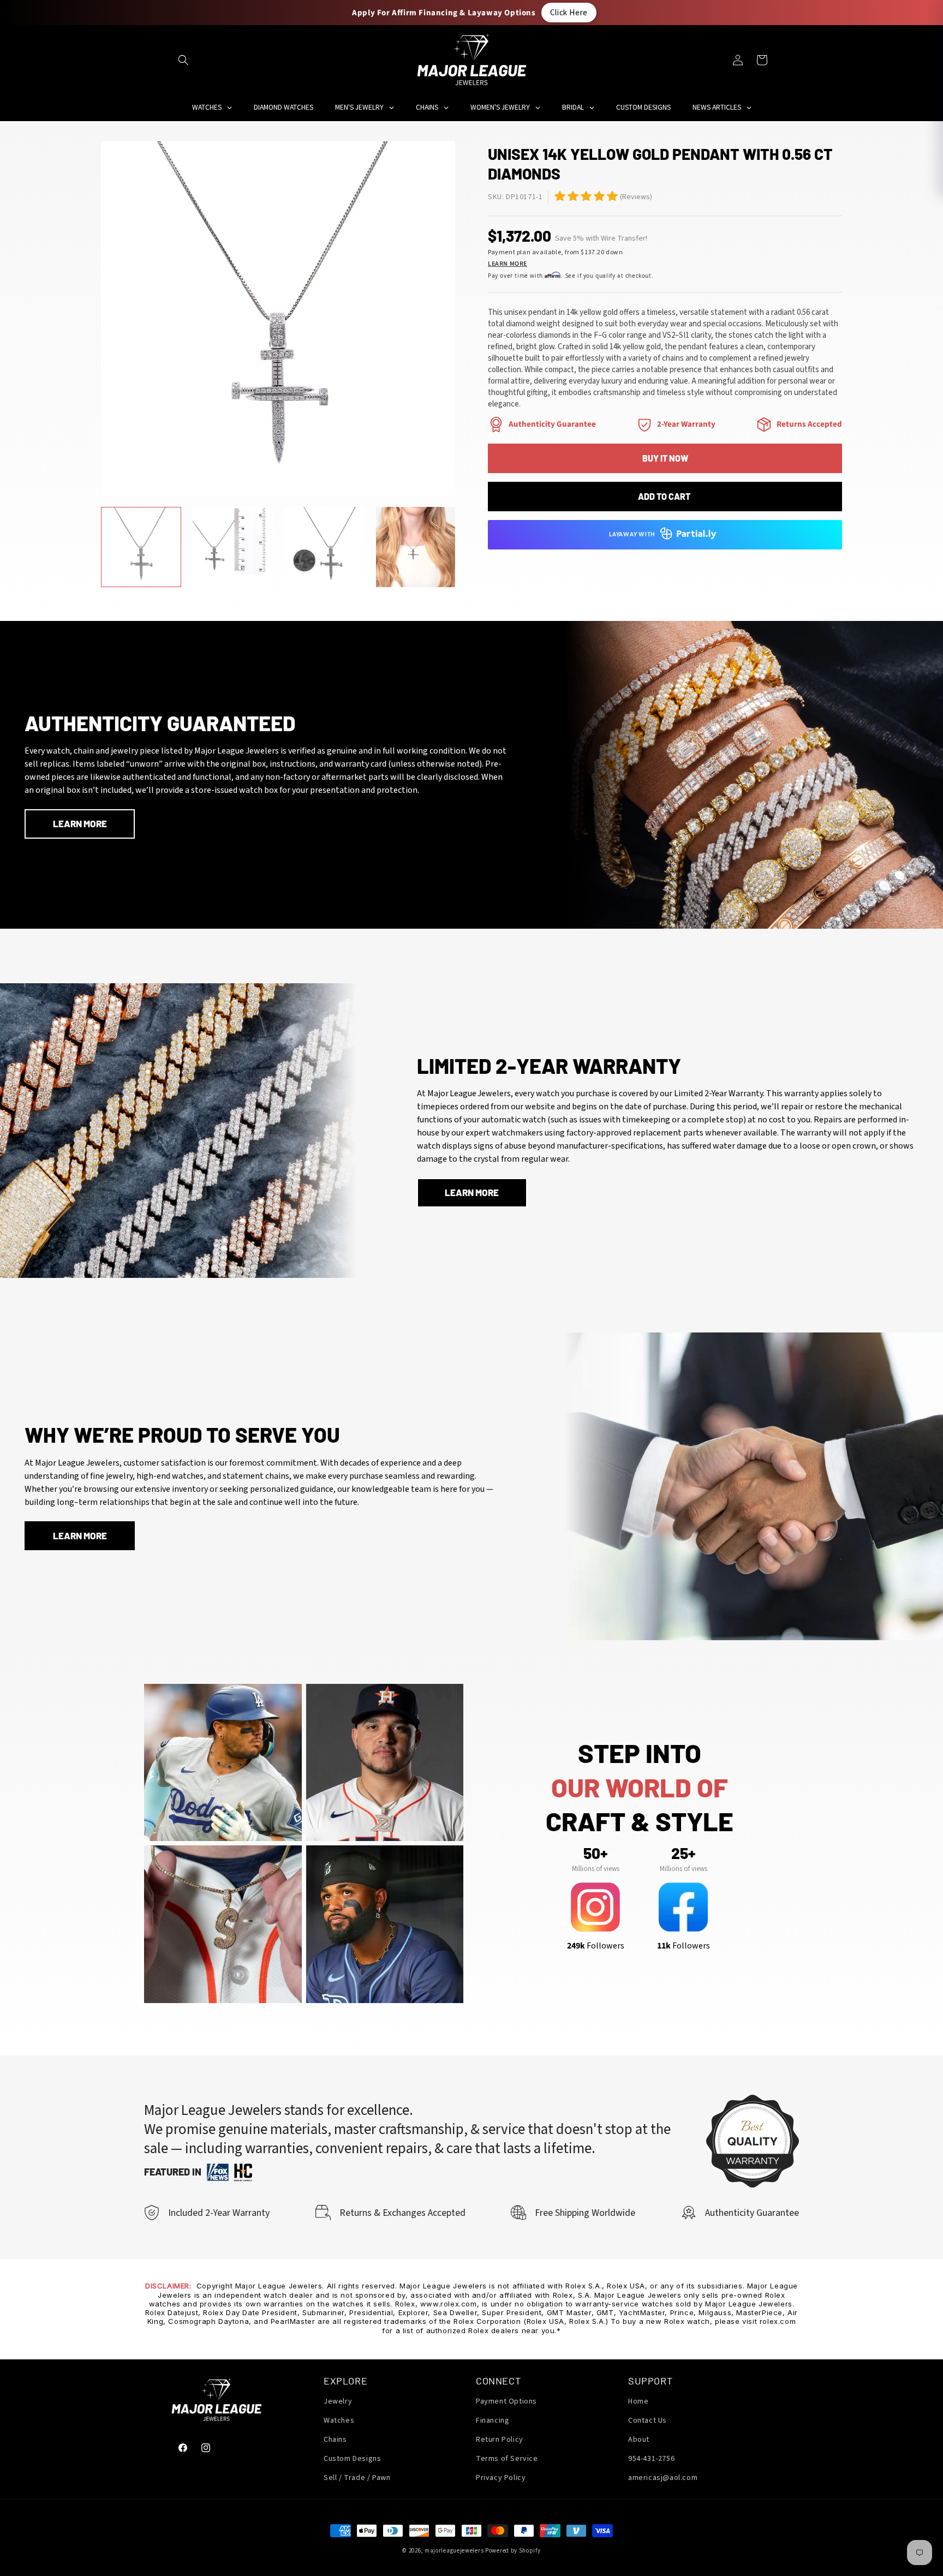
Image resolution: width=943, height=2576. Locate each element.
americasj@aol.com (663, 2478)
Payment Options (506, 2401)
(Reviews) (636, 197)
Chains (335, 2440)
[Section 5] (560, 196)
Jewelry (338, 2401)
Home (638, 2401)
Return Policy (500, 2440)
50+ (595, 1853)
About (639, 2440)
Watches (339, 2420)
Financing (493, 2420)
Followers (596, 1945)
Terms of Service (507, 2459)
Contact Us (647, 2420)
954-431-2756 (651, 2459)
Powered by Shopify (513, 2551)
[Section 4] (644, 425)
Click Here (569, 12)
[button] (183, 60)
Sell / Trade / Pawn (357, 2478)
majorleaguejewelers (454, 2551)
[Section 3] (496, 425)
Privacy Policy (501, 2478)
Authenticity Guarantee (552, 424)
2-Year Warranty (686, 424)
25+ (683, 1853)
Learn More (508, 264)
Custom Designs (352, 2459)
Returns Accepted (809, 424)
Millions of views (596, 1868)
